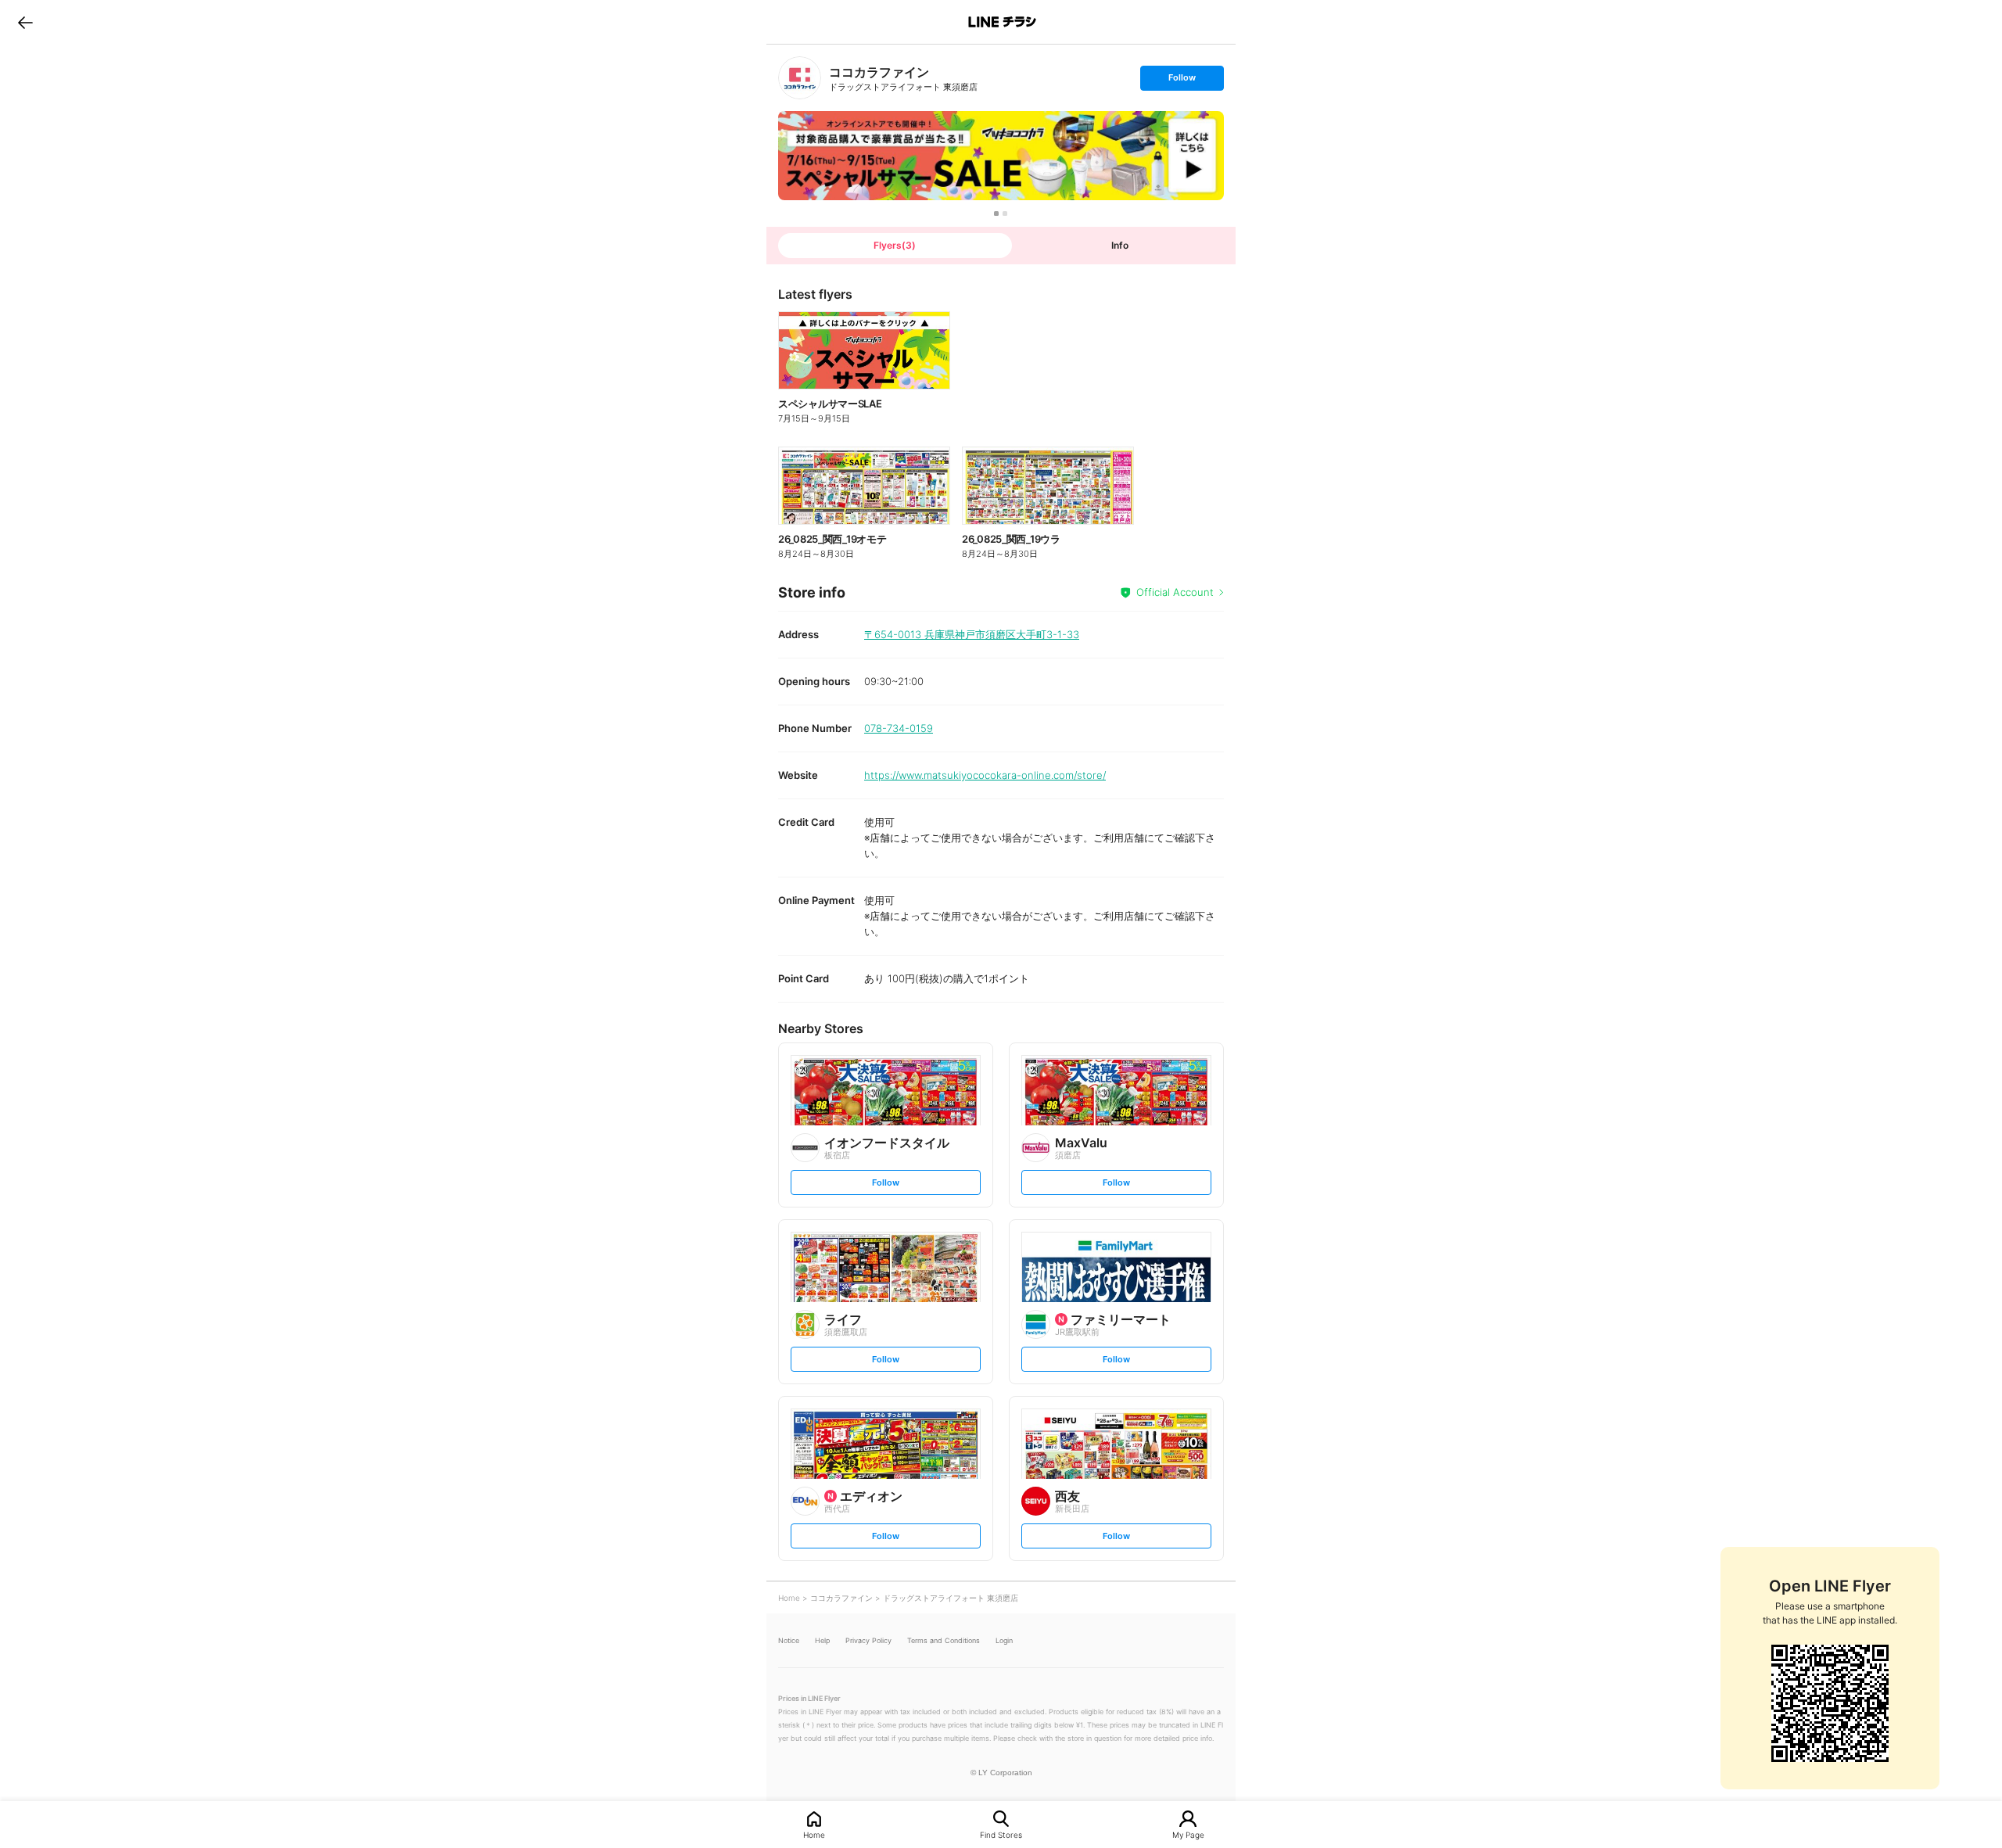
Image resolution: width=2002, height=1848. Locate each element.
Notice (789, 1640)
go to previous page (25, 22)
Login (1004, 1640)
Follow (1182, 81)
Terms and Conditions (944, 1640)
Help (822, 1640)
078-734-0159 (899, 728)
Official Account (1175, 592)
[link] (800, 78)
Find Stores (1001, 1834)
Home (814, 1834)
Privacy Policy (868, 1640)
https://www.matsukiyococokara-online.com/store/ (985, 775)
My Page (1188, 1834)
